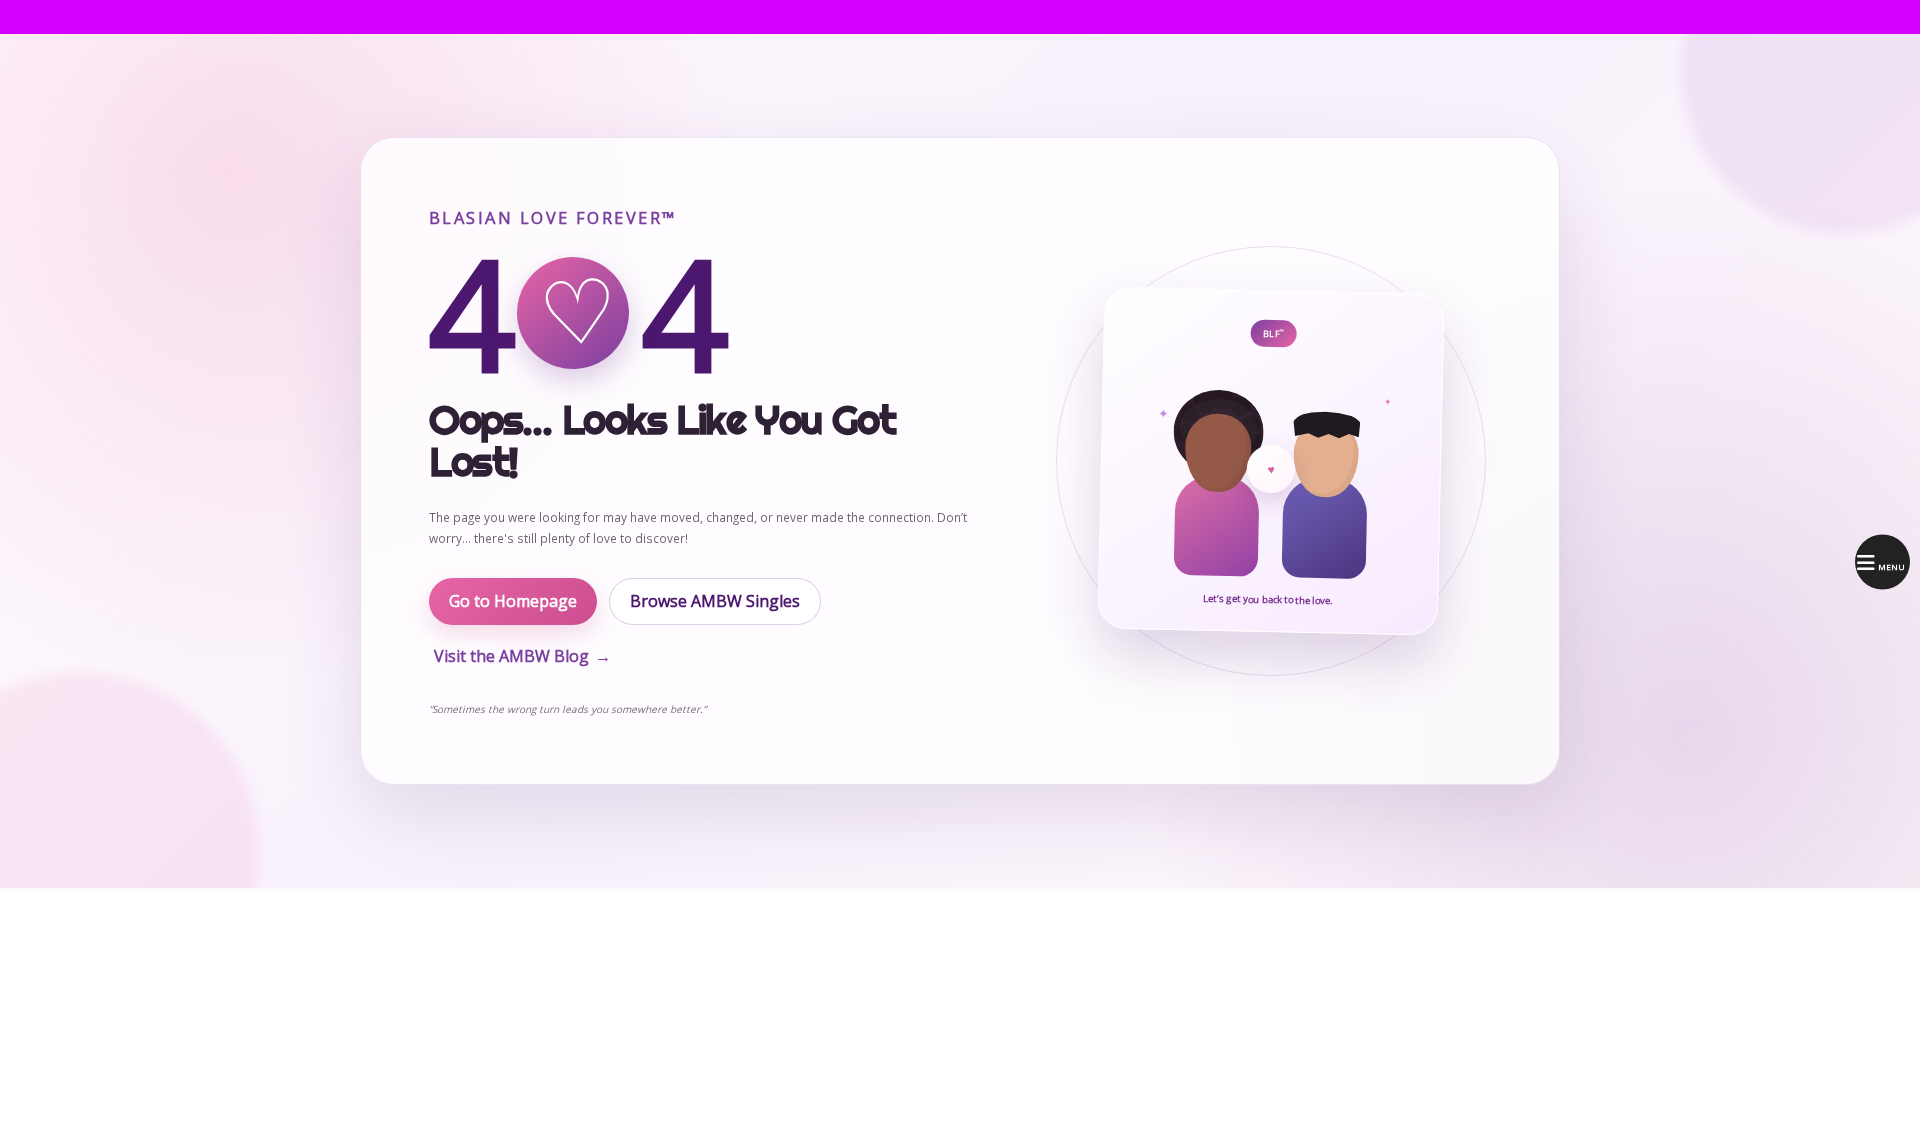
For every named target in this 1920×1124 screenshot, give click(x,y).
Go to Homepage (513, 602)
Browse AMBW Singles (715, 602)
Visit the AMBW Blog (522, 657)
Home (502, 16)
